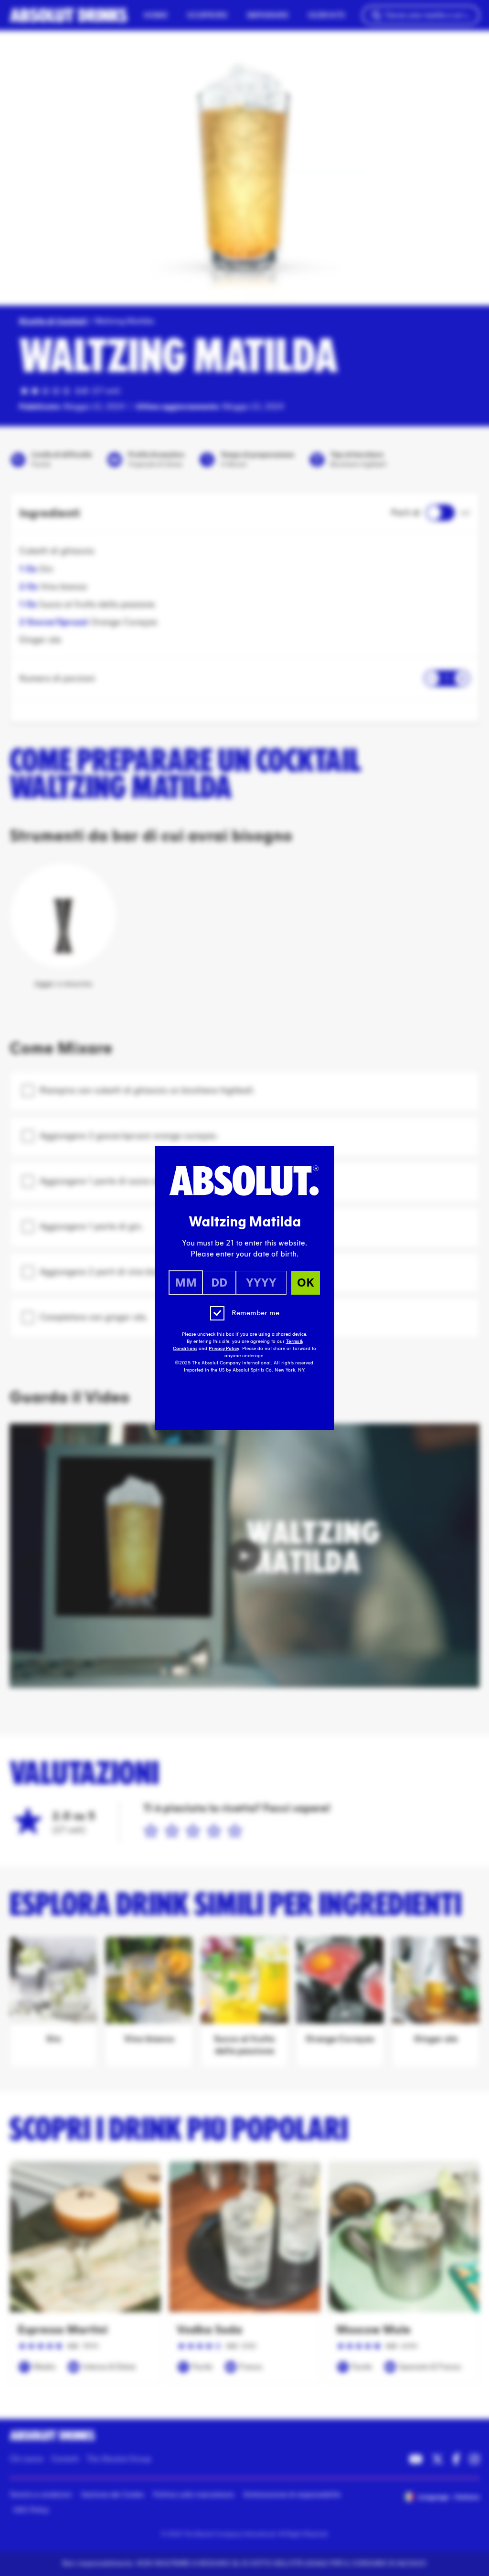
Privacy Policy (224, 1349)
